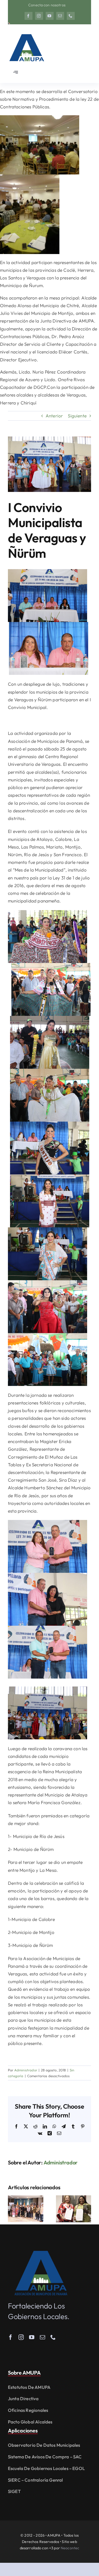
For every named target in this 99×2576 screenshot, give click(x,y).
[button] (12, 2209)
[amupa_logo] (41, 2253)
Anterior (54, 416)
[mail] (60, 16)
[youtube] (50, 16)
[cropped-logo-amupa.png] (26, 32)
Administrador (26, 2070)
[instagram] (39, 16)
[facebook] (29, 16)
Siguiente (77, 416)
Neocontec (70, 2548)
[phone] (71, 16)
